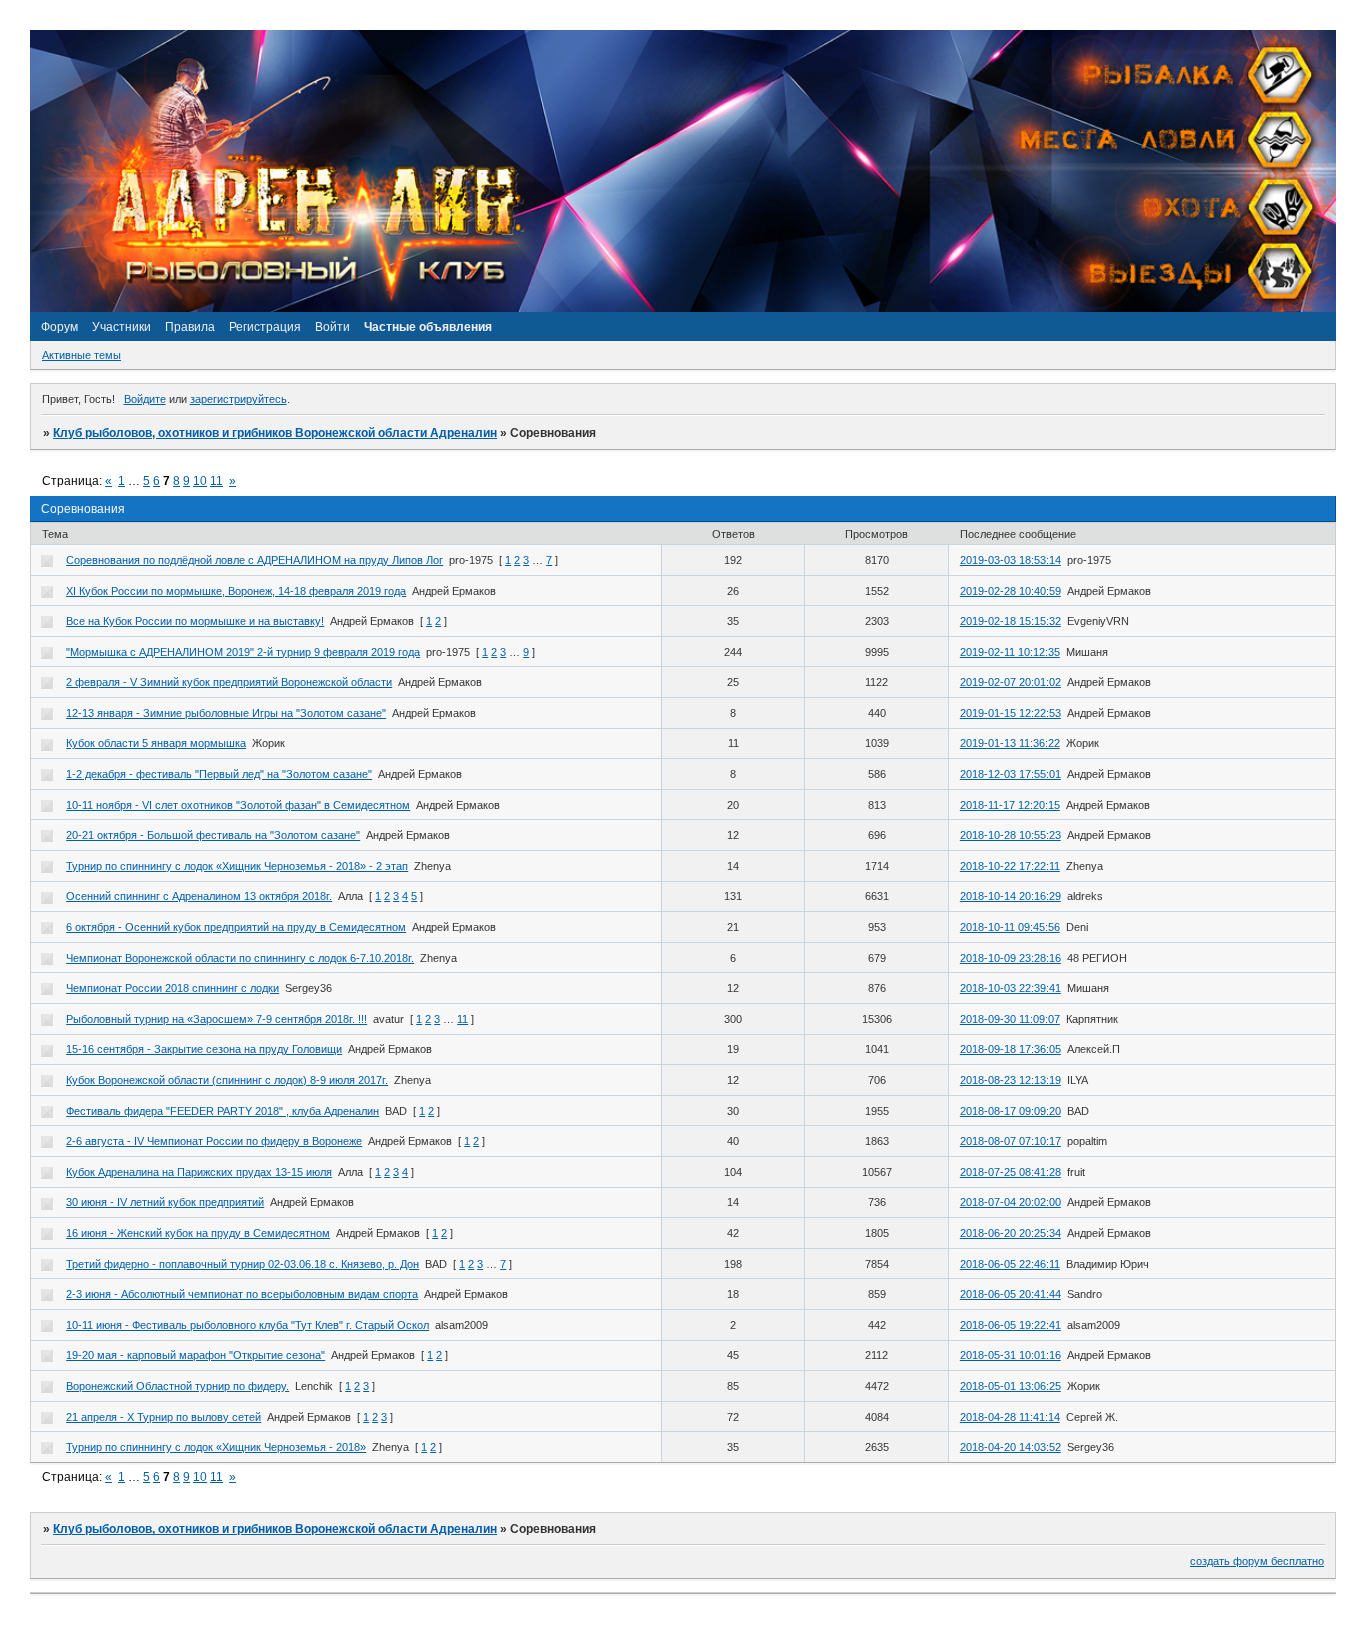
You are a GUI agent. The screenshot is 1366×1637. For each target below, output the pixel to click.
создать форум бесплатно (1257, 1561)
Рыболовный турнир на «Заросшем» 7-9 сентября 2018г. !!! (216, 1019)
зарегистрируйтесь (238, 399)
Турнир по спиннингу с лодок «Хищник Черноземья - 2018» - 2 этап (237, 866)
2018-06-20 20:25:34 (1010, 1233)
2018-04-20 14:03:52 (1010, 1447)
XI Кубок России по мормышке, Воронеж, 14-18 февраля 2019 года (236, 591)
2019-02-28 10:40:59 (1010, 591)
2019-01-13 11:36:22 (1010, 743)
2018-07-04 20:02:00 (1010, 1202)
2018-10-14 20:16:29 (1010, 896)
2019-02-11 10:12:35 (1010, 652)
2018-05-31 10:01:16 (1010, 1355)
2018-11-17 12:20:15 (1010, 805)
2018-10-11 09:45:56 (1010, 927)
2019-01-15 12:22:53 (1010, 713)
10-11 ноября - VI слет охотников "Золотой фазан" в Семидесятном (238, 805)
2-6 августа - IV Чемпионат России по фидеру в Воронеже (214, 1141)
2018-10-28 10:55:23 (1010, 835)
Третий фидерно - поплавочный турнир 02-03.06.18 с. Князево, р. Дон (242, 1264)
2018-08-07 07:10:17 (1010, 1141)
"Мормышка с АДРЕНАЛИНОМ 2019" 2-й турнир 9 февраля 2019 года (243, 652)
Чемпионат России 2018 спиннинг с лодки (172, 988)
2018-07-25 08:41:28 (1010, 1172)
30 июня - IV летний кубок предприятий (165, 1202)
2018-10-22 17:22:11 (1010, 866)
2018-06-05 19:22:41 (1010, 1325)
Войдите (145, 399)
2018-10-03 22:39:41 (1010, 988)
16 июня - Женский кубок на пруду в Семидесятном (198, 1233)
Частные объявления (428, 327)
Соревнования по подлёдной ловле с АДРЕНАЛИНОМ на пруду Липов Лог (254, 560)
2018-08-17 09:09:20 (1010, 1111)
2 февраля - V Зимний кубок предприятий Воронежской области (229, 682)
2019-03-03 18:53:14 (1010, 560)
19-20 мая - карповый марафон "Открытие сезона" (195, 1355)
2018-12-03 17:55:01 (1010, 774)
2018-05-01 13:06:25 (1010, 1386)
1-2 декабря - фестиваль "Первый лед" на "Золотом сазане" (219, 774)
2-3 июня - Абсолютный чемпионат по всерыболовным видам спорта (242, 1294)
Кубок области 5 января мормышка (156, 743)
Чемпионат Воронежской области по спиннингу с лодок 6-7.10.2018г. (240, 958)
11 (216, 481)
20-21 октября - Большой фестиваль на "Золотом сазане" (213, 835)
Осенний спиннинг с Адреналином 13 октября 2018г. (199, 896)
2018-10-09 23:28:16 (1010, 958)
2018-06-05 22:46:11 (1010, 1264)
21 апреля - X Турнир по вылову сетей (163, 1417)
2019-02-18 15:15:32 (1010, 621)
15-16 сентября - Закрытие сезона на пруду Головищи (204, 1049)
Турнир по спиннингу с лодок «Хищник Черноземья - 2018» (216, 1447)
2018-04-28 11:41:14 (1010, 1417)
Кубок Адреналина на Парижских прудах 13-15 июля (199, 1172)
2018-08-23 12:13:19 (1010, 1080)
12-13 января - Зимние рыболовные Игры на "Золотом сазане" (226, 713)
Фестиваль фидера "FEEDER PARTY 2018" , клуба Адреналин (222, 1111)
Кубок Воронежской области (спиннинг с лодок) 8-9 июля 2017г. (227, 1080)
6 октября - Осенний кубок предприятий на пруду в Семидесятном (236, 927)
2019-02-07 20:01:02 (1010, 682)
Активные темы (81, 355)
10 (200, 481)
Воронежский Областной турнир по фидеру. (177, 1386)
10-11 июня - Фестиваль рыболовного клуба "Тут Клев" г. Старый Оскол (247, 1325)
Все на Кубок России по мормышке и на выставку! (195, 621)
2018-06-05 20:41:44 (1010, 1294)
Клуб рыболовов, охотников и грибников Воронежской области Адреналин (275, 433)
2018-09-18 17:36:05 (1010, 1049)
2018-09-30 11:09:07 (1010, 1019)
